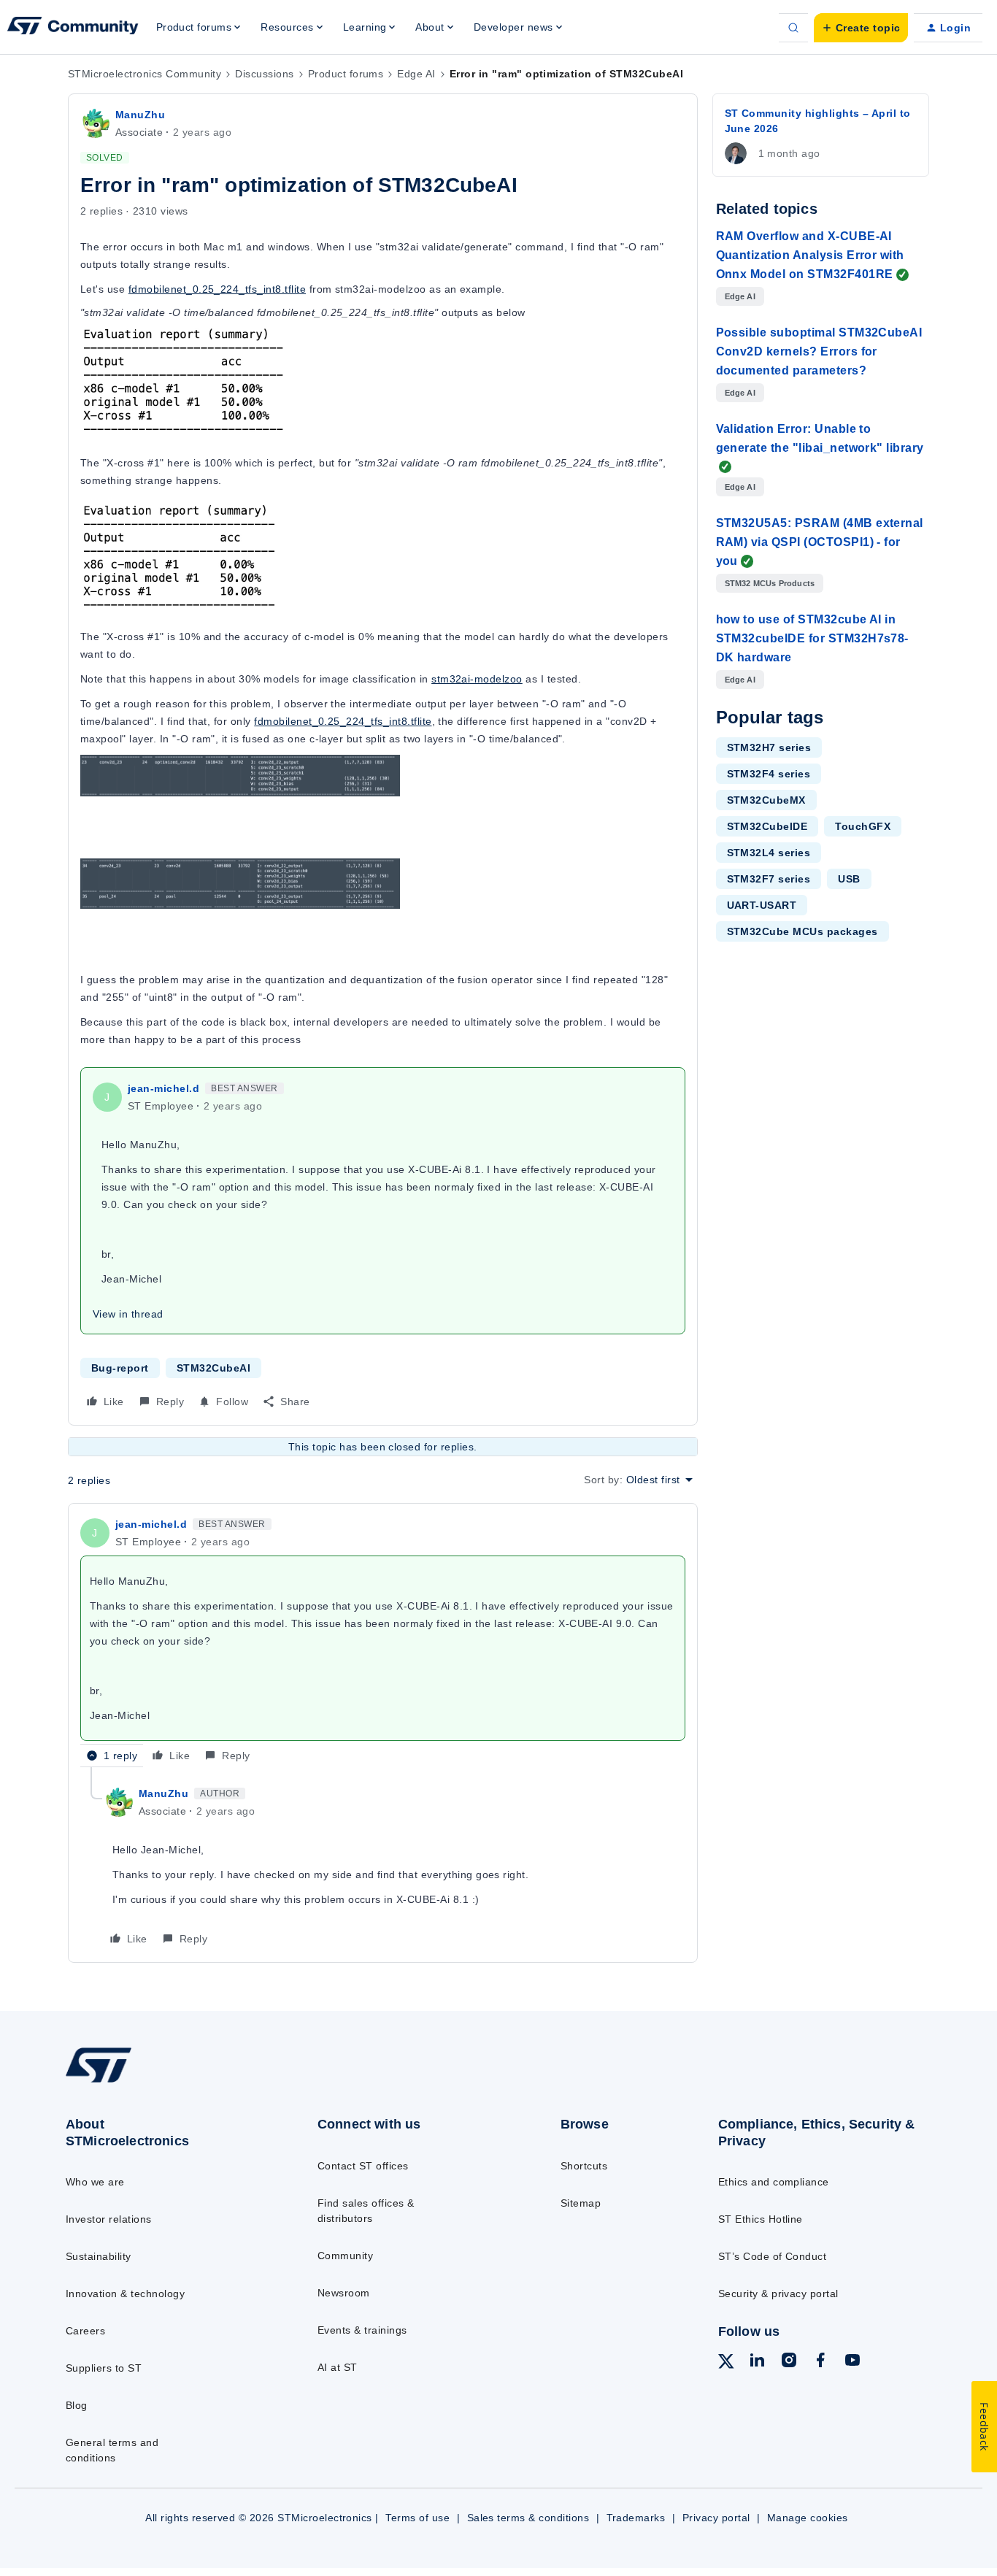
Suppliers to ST (104, 2368)
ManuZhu (140, 115)
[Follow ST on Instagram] (789, 2362)
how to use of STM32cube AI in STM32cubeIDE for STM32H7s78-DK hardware (812, 638)
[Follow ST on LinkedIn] (757, 2362)
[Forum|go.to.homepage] (73, 28)
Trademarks (636, 2518)
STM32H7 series (769, 747)
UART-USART (762, 905)
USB (849, 879)
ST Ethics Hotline (761, 2219)
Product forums (346, 74)
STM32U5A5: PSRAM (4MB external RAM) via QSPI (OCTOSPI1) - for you (820, 542)
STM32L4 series (769, 853)
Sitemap (581, 2203)
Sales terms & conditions (528, 2518)
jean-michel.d (163, 1088)
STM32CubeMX (766, 800)
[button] (861, 28)
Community (345, 2256)
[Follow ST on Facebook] (820, 2362)
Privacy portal (716, 2518)
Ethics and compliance (774, 2182)
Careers (85, 2331)
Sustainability (99, 2256)
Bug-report (120, 1368)
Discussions (264, 74)
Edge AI (416, 74)
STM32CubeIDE (767, 826)
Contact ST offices (363, 2166)
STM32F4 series (769, 774)
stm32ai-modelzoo (477, 679)
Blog (77, 2405)
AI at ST (338, 2367)
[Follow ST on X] (726, 2364)
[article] (383, 1641)
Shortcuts (584, 2166)
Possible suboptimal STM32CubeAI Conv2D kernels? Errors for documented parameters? (819, 351)
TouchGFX (863, 826)
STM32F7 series (769, 879)
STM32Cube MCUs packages (802, 931)
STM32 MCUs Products (770, 583)
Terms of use (417, 2518)
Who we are (95, 2182)
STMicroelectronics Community (145, 74)
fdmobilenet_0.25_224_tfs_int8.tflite (217, 289)
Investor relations (109, 2219)
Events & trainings (362, 2330)
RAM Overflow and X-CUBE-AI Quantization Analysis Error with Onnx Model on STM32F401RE (810, 255)
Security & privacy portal (778, 2294)
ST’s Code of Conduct (773, 2256)
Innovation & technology (125, 2294)
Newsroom (344, 2293)
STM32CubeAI (213, 1368)
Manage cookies (808, 2518)
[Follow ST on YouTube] (852, 2362)
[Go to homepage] (163, 2082)
